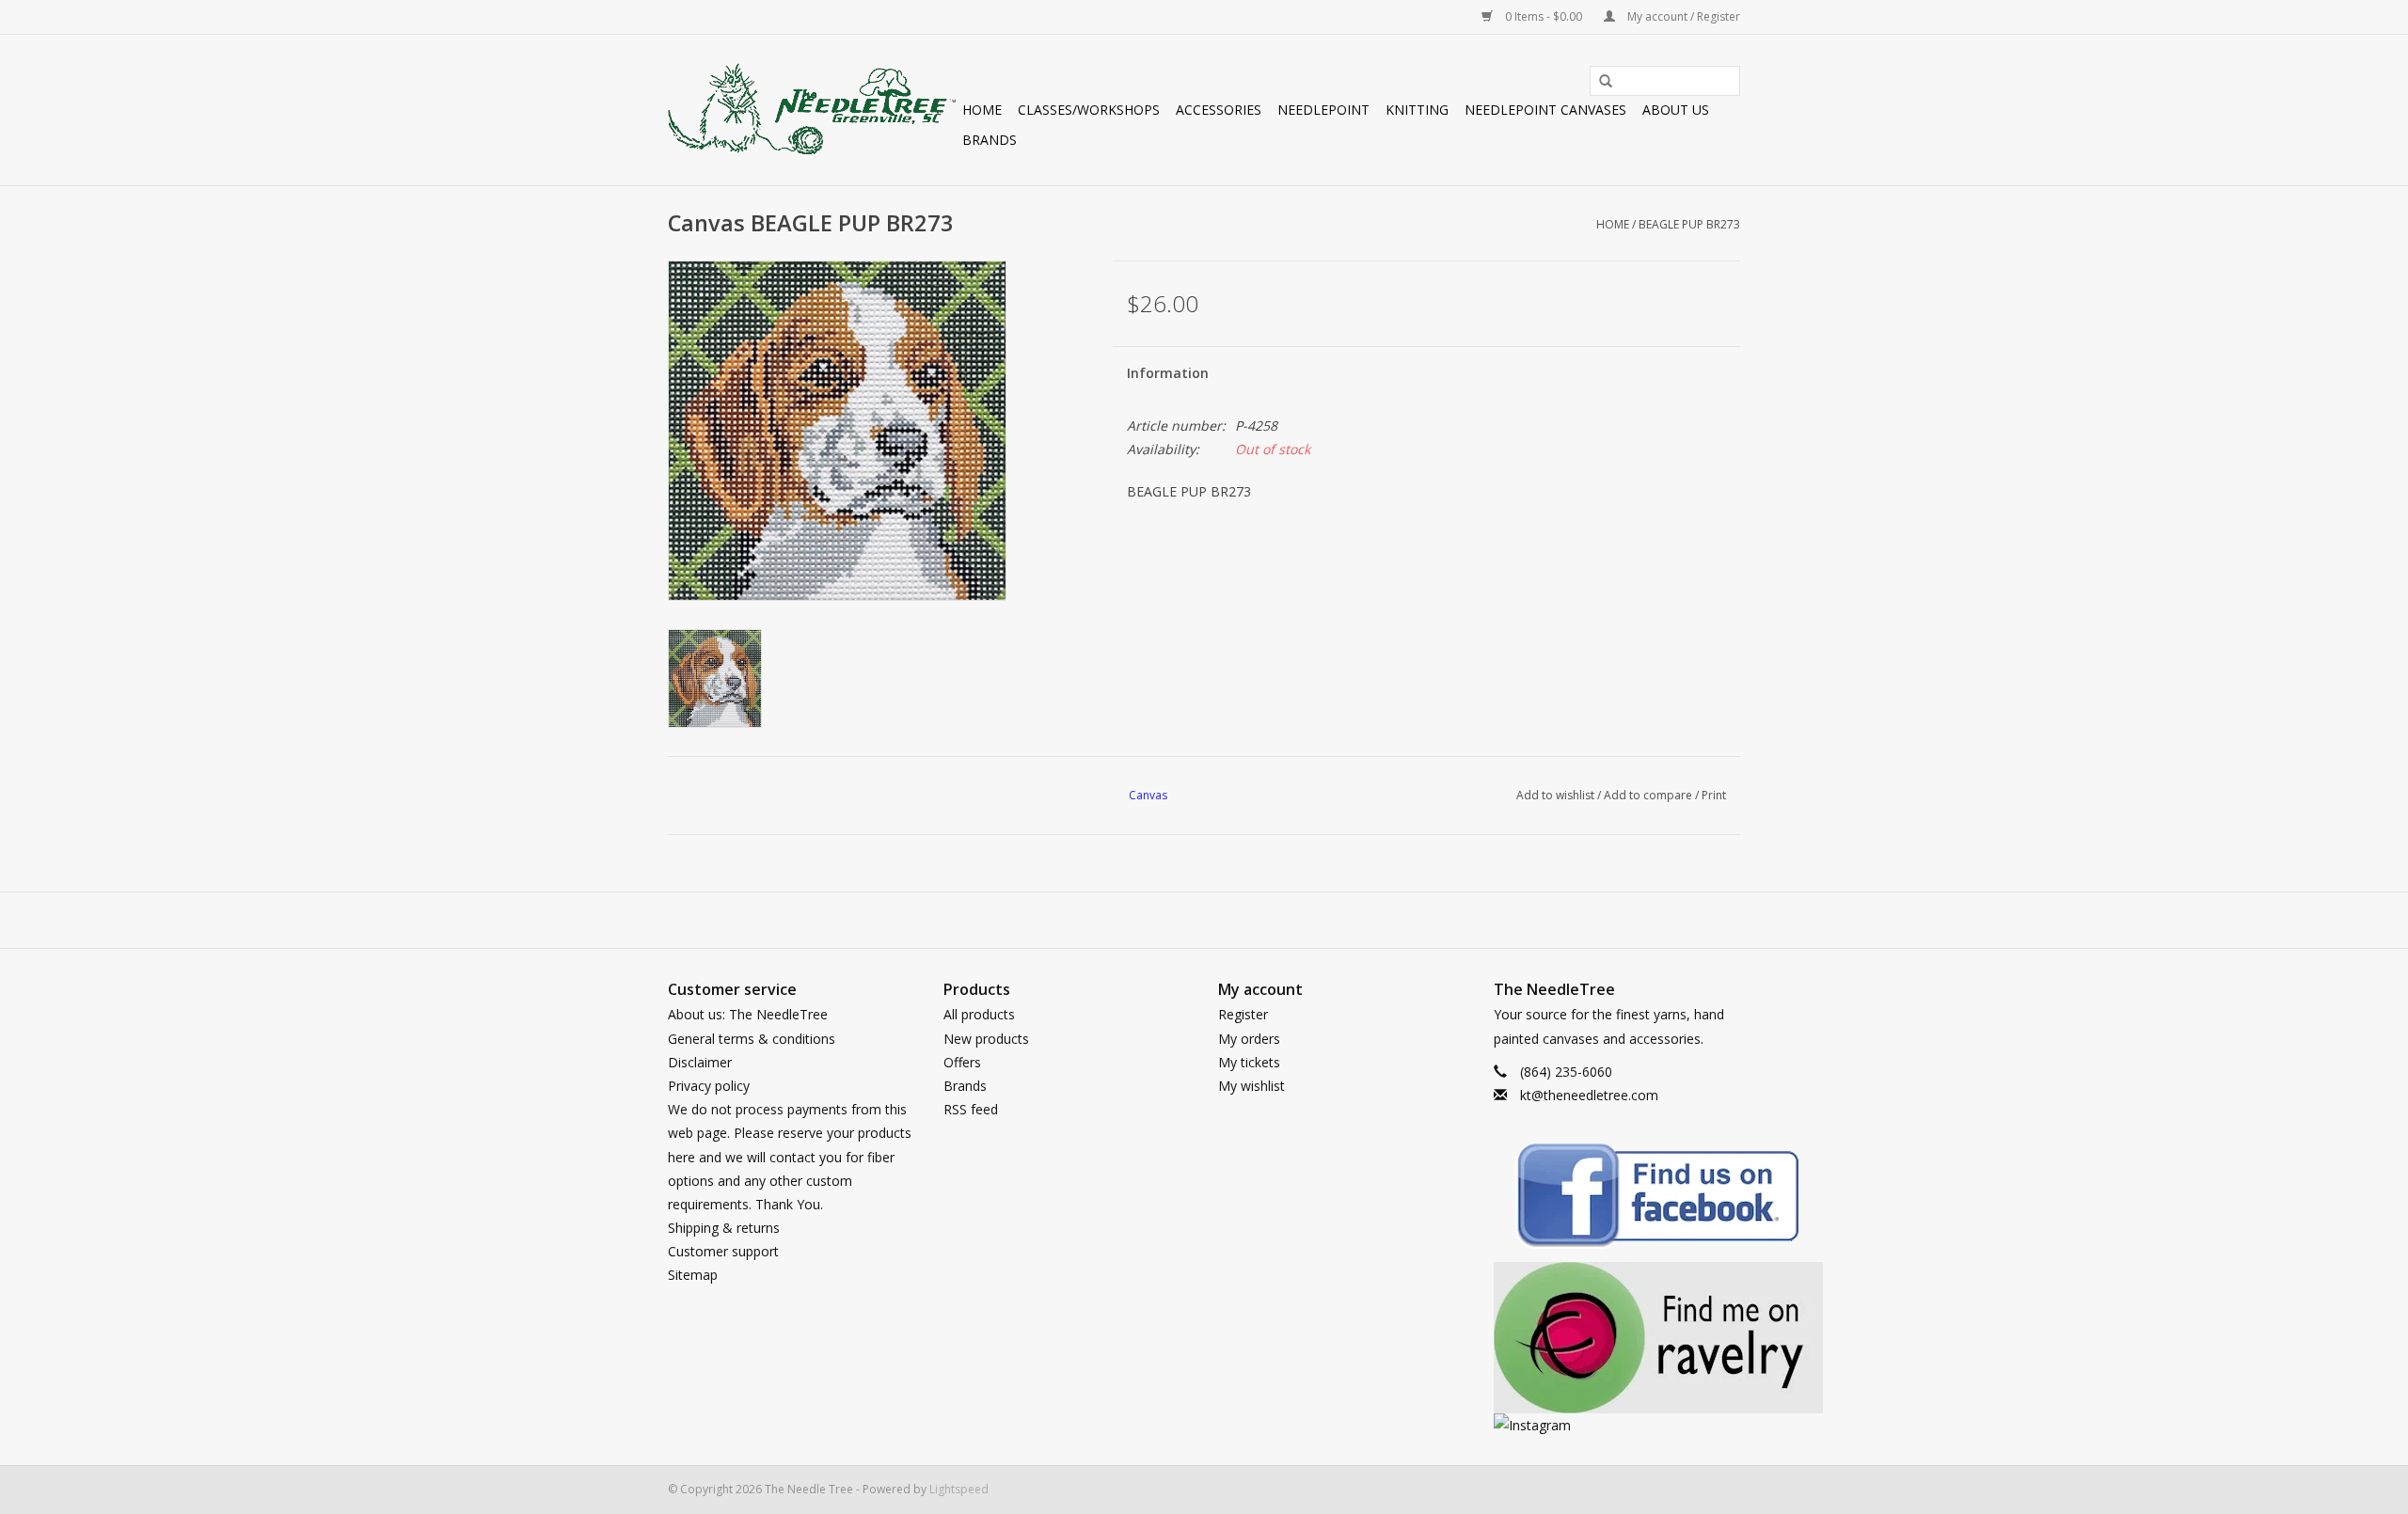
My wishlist (1252, 1086)
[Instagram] (1617, 1425)
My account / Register (1682, 16)
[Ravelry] (1617, 1338)
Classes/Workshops (1089, 110)
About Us (1676, 110)
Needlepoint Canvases (1545, 110)
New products (986, 1039)
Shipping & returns (724, 1228)
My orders (1249, 1039)
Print (1714, 795)
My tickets (1249, 1062)
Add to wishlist (1555, 795)
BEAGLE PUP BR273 (1689, 224)
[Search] (1599, 82)
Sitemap (693, 1275)
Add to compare (1649, 795)
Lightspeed (959, 1489)
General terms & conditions (752, 1039)
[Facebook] (1617, 1199)
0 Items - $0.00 (1544, 16)
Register (1243, 1014)
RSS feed (971, 1109)
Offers (962, 1062)
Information (1168, 373)
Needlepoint (1323, 110)
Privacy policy (709, 1086)
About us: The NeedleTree (748, 1014)
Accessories (1219, 110)
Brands (990, 140)
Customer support (723, 1251)
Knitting (1417, 110)
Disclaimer (700, 1062)
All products (979, 1014)
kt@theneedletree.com (1589, 1095)
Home (982, 110)
